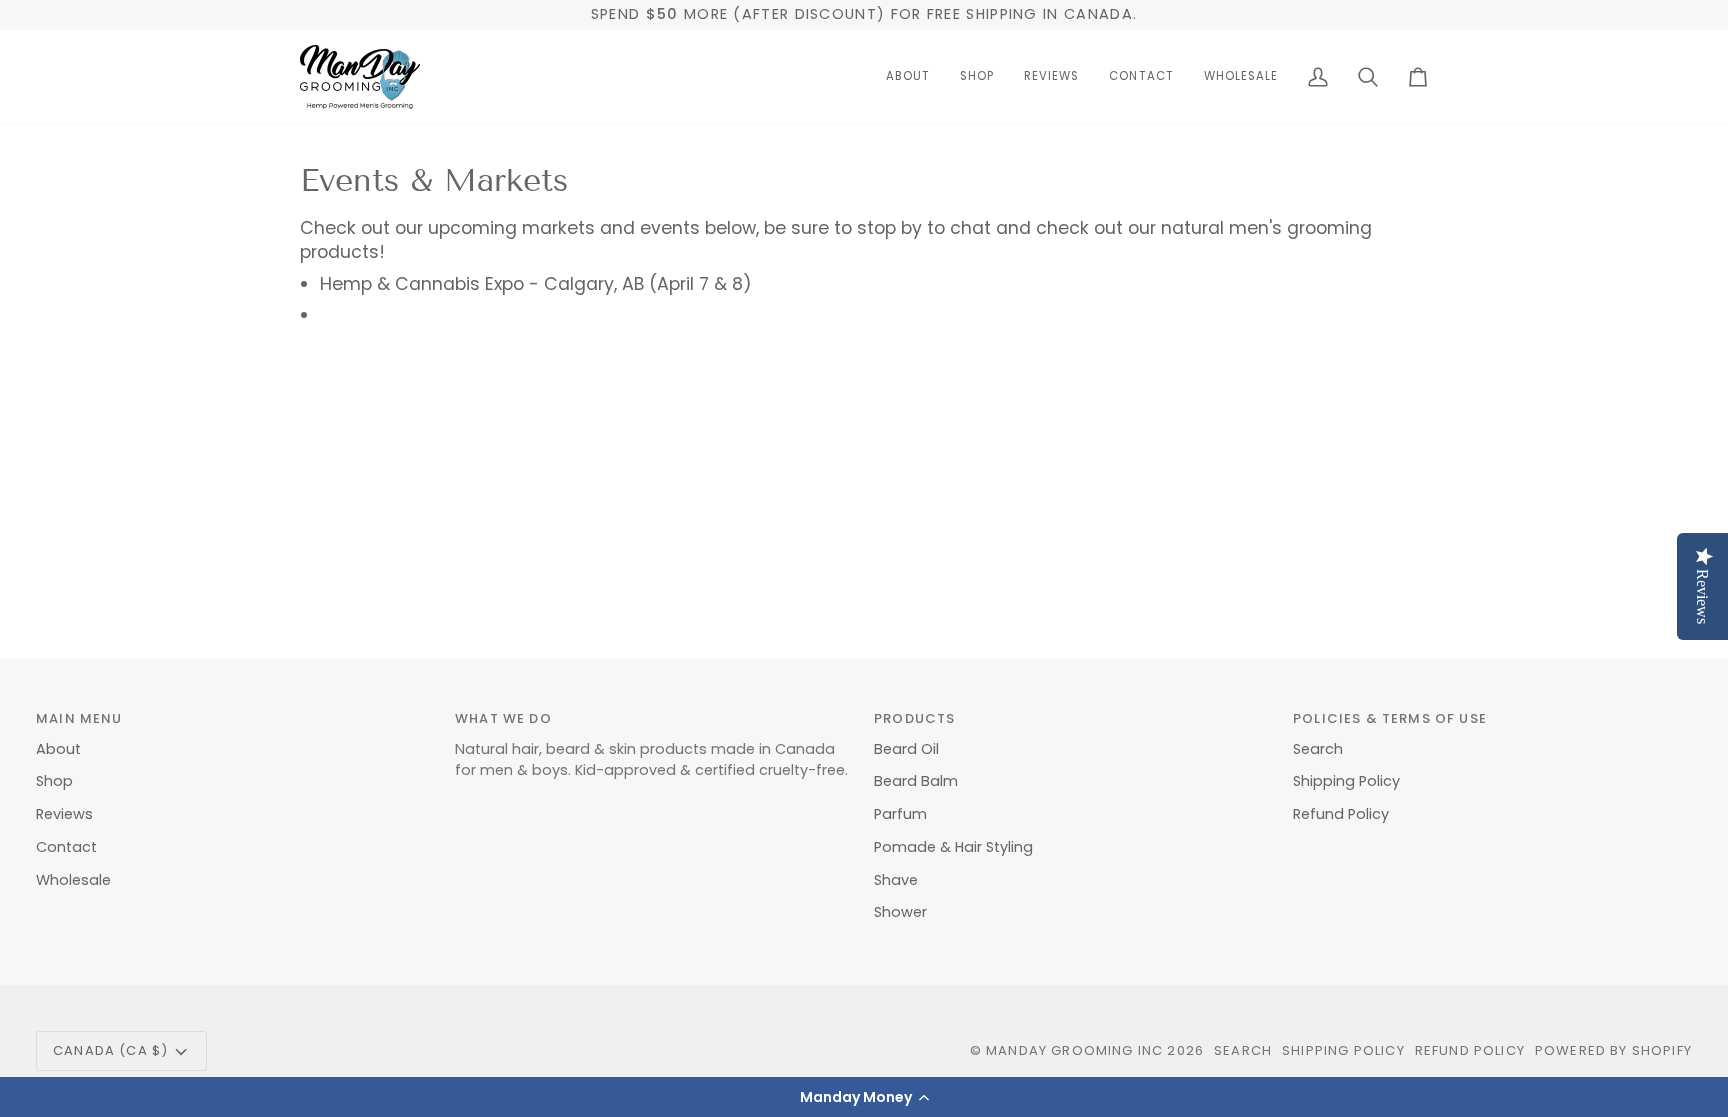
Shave (896, 880)
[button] (864, 1097)
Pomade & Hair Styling (953, 847)
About (58, 749)
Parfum (900, 814)
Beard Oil (906, 749)
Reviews (64, 814)
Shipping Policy (1346, 781)
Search (1318, 749)
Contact (66, 847)
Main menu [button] (79, 718)
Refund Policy (1341, 814)
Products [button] (914, 718)
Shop (54, 781)
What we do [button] (503, 718)
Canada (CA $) (110, 1050)
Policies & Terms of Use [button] (1390, 718)
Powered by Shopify (1613, 1050)
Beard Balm (916, 781)
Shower (900, 912)
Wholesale (73, 880)
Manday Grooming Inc (1074, 1050)
